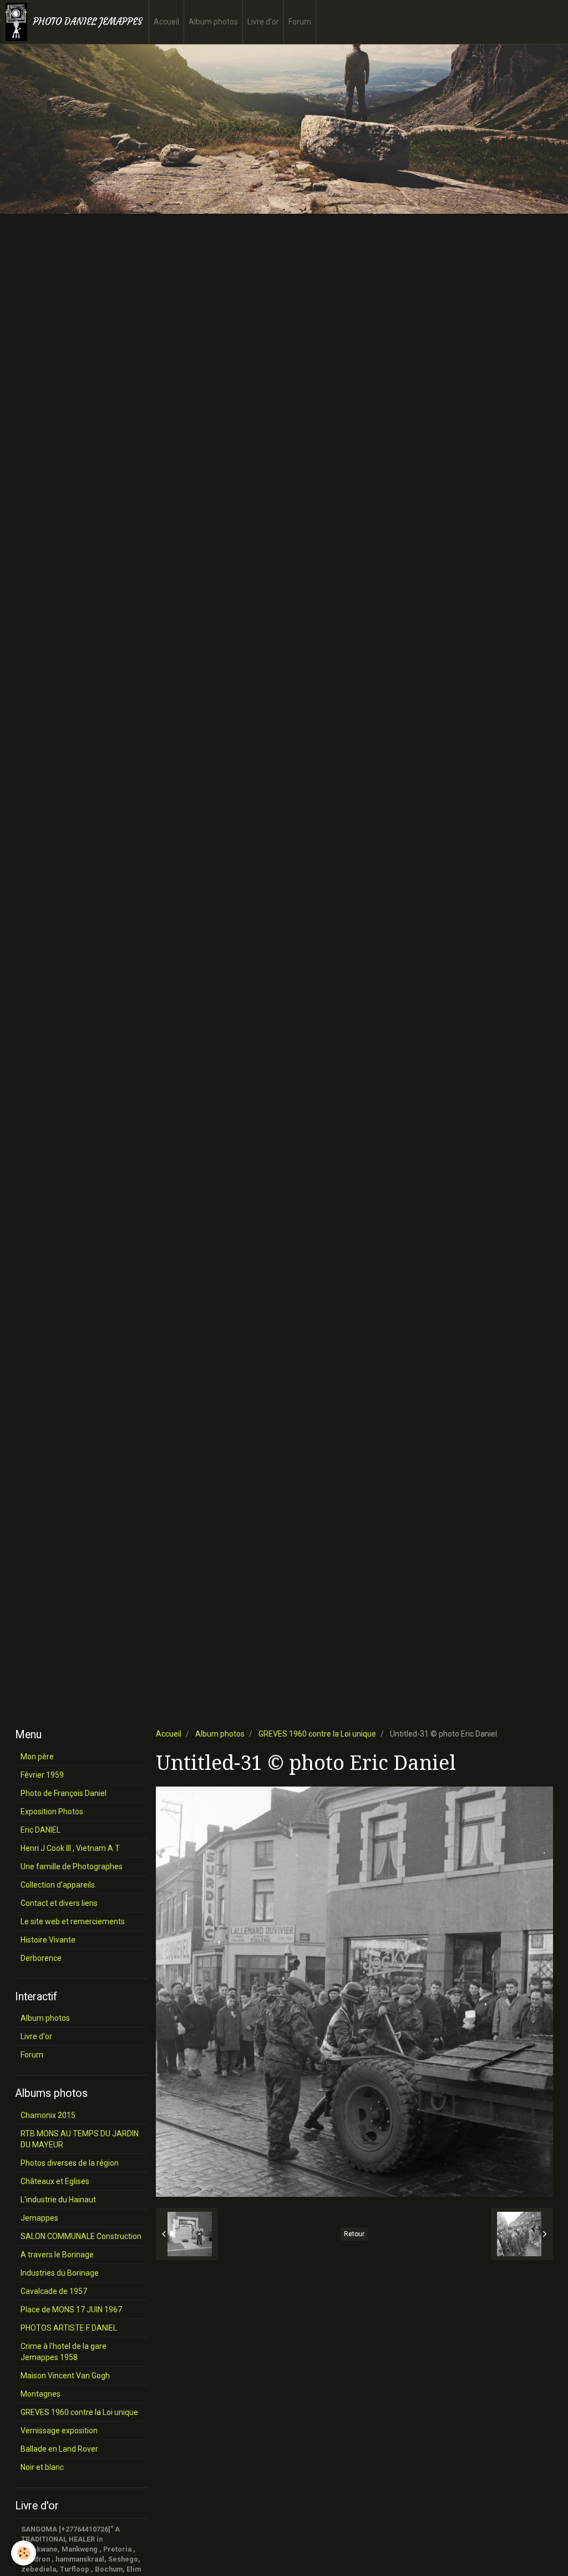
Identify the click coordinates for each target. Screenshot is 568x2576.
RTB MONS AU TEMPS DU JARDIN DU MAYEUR (80, 2139)
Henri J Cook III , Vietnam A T (70, 1848)
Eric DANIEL (40, 1830)
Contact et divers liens (59, 1903)
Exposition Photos (52, 1812)
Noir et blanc (42, 2467)
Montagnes (40, 2394)
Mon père (37, 1757)
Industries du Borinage (60, 2273)
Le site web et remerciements (73, 1921)
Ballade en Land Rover (59, 2449)
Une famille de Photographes (72, 1866)
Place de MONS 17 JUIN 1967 (71, 2310)
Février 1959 (42, 1775)
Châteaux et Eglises (55, 2181)
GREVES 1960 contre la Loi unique (317, 1734)
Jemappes (39, 2218)
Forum (300, 22)
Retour (354, 2234)
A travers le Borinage (57, 2255)
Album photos (213, 22)
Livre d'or (263, 22)
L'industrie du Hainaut (58, 2200)
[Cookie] (24, 2553)
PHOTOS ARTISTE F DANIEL (69, 2328)
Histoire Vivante (48, 1940)
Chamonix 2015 (48, 2115)
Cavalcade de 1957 (54, 2291)
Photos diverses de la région (70, 2163)
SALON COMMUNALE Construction (81, 2236)
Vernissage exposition (59, 2431)
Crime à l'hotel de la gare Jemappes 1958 (64, 2352)
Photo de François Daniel (64, 1793)
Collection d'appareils (58, 1885)
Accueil (166, 22)
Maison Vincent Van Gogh (65, 2376)
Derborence (41, 1958)
